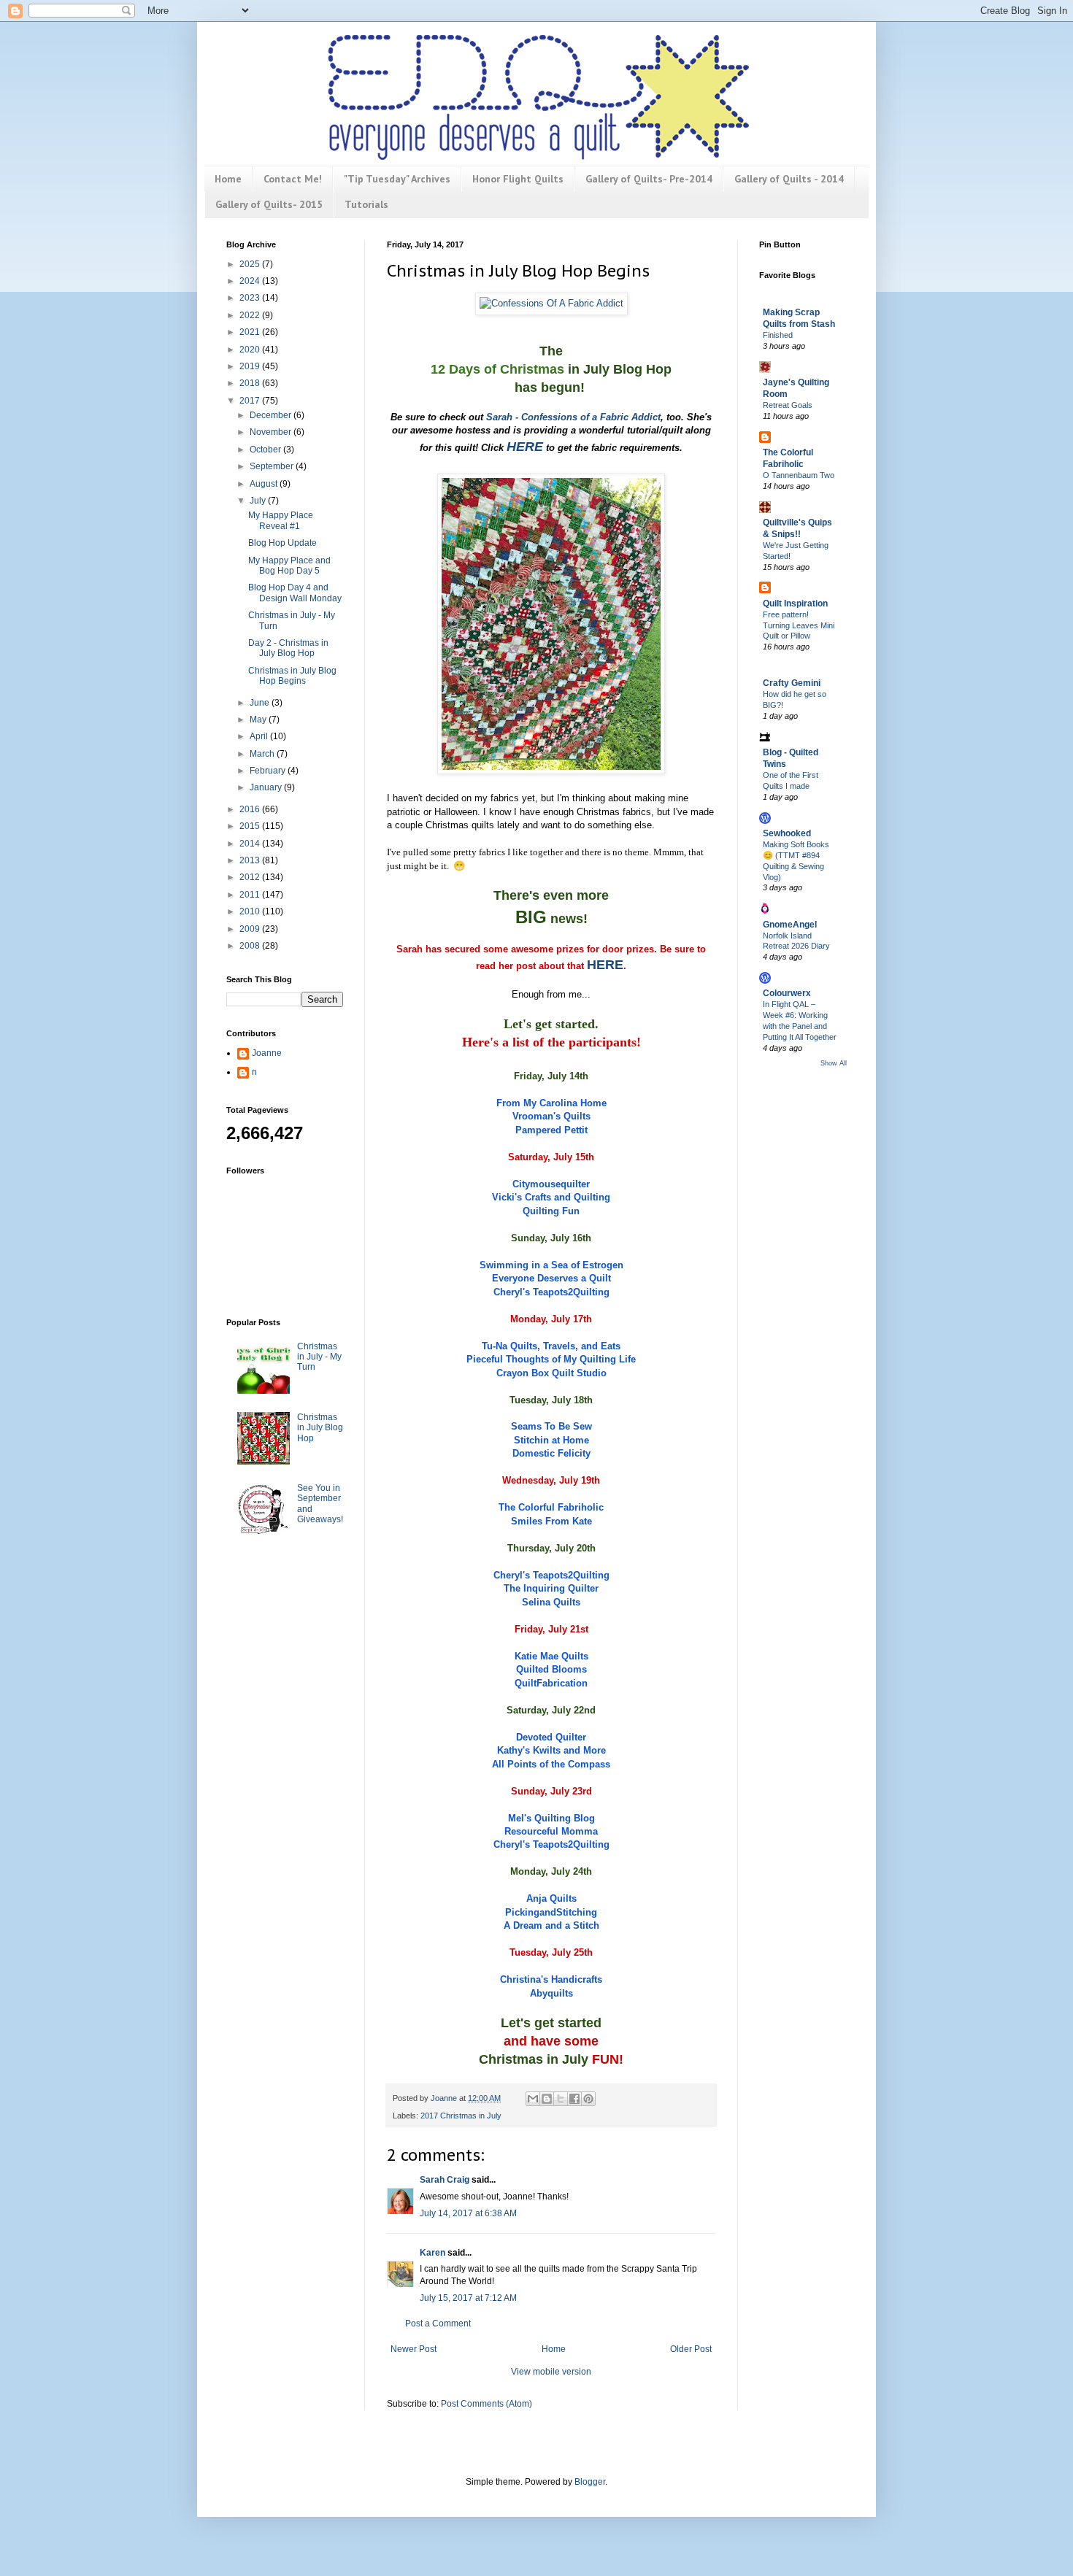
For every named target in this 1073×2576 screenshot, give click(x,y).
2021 (251, 332)
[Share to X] (561, 2099)
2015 (251, 826)
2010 (251, 911)
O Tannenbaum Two (799, 475)
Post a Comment (438, 2324)
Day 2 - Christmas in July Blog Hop (288, 648)
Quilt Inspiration (795, 603)
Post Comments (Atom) (486, 2404)
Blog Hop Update (282, 543)
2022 (251, 315)
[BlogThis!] (547, 2099)
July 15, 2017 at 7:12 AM (468, 2298)
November (272, 432)
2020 (251, 350)
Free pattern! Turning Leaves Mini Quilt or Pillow (799, 625)
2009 (251, 929)
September (273, 466)
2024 (251, 281)
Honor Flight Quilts (518, 179)
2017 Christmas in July (461, 2116)
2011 (251, 895)
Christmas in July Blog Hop (320, 1428)
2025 (251, 264)
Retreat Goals (788, 405)
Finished (778, 335)
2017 (251, 401)
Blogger (590, 2482)
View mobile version (551, 2372)
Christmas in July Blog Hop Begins (292, 676)
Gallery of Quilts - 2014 (789, 179)
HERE (525, 447)
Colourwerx (787, 993)
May (259, 720)
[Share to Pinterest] (588, 2099)
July (259, 501)
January (267, 787)
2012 (251, 877)
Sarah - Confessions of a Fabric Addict (573, 417)
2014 (251, 844)
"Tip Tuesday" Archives (397, 179)
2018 (251, 383)
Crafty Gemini (792, 683)
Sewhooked (787, 833)
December (272, 415)
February (269, 771)
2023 (251, 298)
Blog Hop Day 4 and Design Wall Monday (295, 593)
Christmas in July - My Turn (319, 1357)
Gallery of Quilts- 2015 (269, 204)
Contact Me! (293, 179)
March (263, 754)
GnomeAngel (790, 925)
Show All (834, 1063)
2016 (251, 809)
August (265, 484)
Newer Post (414, 2349)
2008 (251, 946)
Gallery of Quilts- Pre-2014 (649, 179)
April (260, 736)
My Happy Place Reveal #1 (281, 520)
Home (228, 179)
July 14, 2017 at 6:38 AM (468, 2213)
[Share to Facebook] (574, 2099)
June (261, 703)
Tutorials (366, 204)
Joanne (267, 1053)
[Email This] (533, 2099)
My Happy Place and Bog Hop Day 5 (289, 566)
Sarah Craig (445, 2180)
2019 (251, 366)
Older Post (691, 2349)
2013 (251, 860)
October (266, 450)
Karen (432, 2253)
